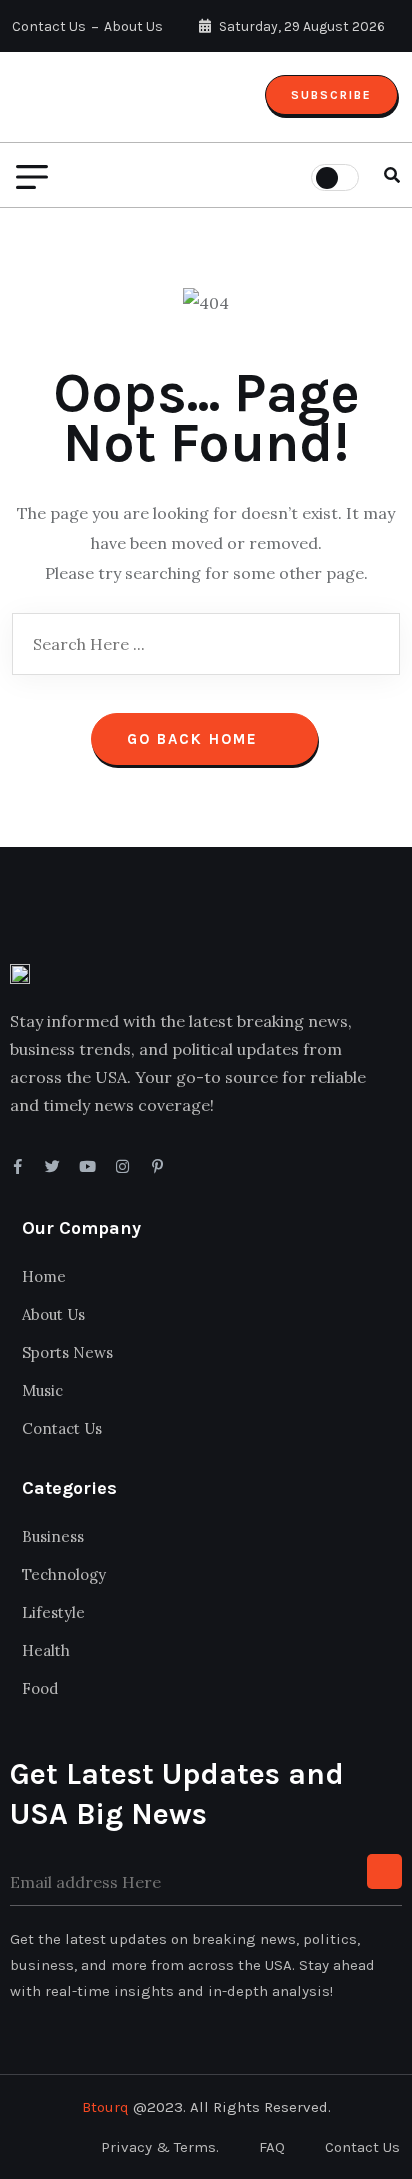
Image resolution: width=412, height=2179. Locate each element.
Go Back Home (195, 739)
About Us (133, 26)
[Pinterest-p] (157, 1166)
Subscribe (331, 95)
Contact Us (49, 26)
